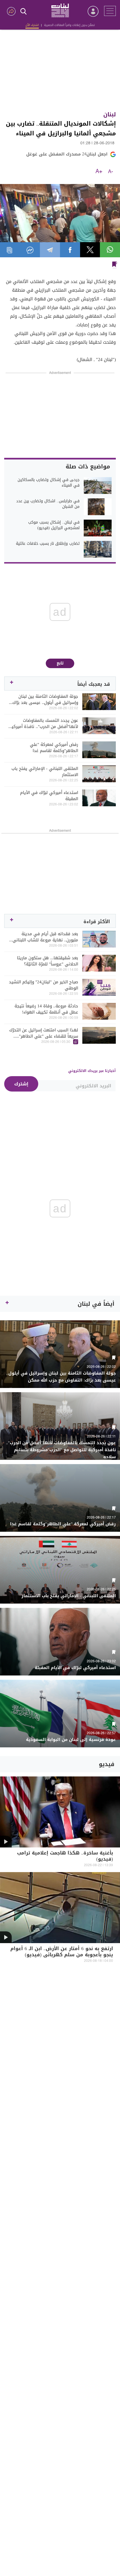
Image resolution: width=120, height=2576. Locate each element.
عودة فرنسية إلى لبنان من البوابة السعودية (71, 1740)
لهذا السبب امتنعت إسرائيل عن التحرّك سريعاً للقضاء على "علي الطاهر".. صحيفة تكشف (44, 1033)
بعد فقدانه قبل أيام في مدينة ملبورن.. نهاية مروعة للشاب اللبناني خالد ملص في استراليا (45, 937)
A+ (99, 172)
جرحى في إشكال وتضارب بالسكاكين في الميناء (49, 483)
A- (111, 172)
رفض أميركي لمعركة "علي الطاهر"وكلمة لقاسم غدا (54, 748)
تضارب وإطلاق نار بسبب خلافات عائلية (48, 544)
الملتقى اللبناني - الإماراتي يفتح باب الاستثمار (45, 772)
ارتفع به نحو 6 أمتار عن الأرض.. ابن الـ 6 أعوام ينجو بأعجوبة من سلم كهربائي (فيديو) (62, 1952)
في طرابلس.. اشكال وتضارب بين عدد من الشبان (48, 504)
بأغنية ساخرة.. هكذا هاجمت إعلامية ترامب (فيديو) (65, 1857)
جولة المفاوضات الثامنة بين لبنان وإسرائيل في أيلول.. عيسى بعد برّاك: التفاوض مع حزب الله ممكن (45, 699)
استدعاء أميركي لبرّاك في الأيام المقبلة (49, 796)
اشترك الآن (32, 25)
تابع (60, 663)
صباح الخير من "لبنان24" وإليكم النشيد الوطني (44, 985)
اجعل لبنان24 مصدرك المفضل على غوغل (67, 154)
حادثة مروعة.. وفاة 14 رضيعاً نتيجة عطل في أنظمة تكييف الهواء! (46, 1009)
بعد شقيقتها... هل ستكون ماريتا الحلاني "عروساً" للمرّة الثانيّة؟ (48, 961)
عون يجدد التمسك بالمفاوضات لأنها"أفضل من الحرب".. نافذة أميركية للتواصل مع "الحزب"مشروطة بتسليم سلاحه (44, 723)
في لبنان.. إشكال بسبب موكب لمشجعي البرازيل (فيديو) (54, 525)
